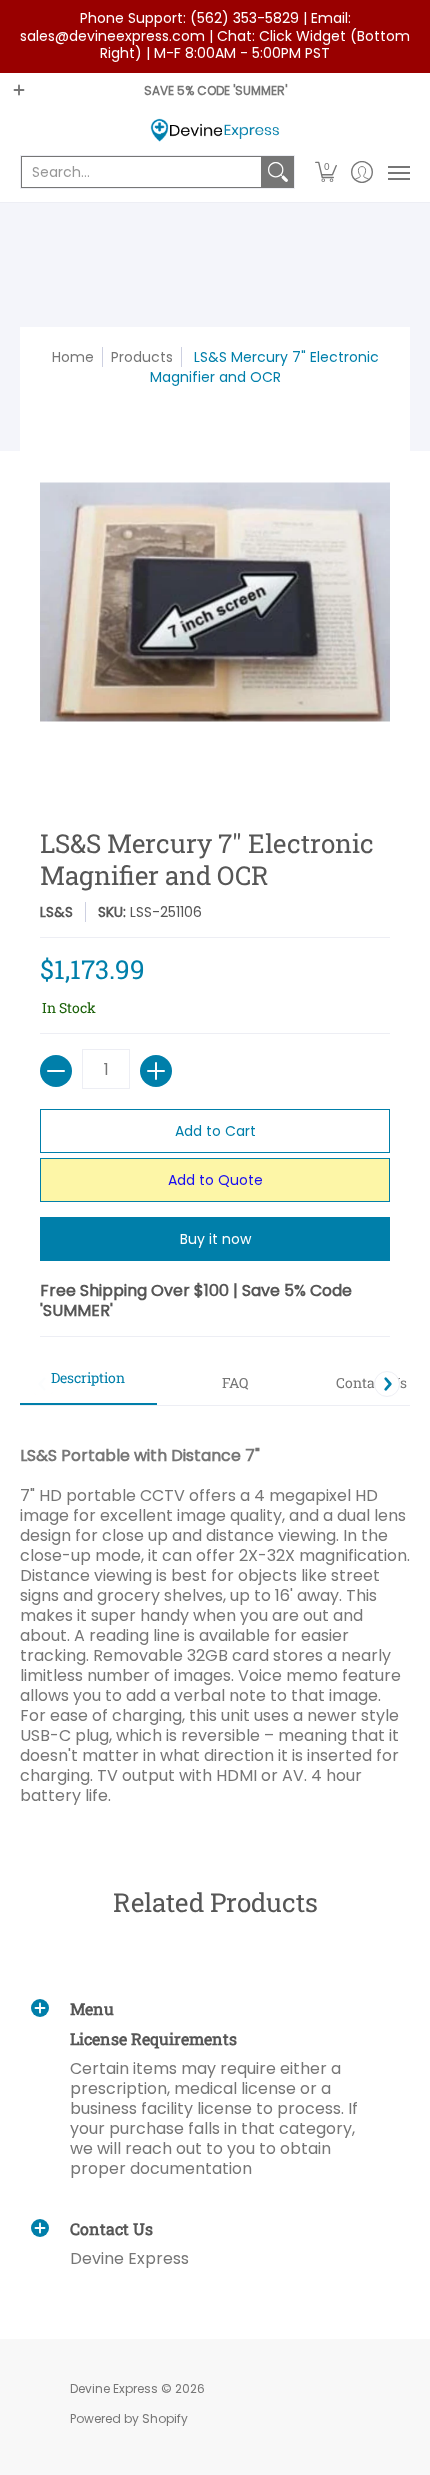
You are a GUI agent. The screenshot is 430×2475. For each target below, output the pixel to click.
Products (142, 357)
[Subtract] (56, 1071)
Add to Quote (215, 1180)
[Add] (156, 1071)
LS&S (56, 912)
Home (73, 357)
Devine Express (114, 2388)
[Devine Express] (215, 130)
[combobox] (141, 172)
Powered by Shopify (129, 2418)
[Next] (387, 1384)
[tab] (88, 1384)
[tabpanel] (215, 1615)
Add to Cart (215, 1131)
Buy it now (215, 1239)
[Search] (278, 172)
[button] (326, 172)
